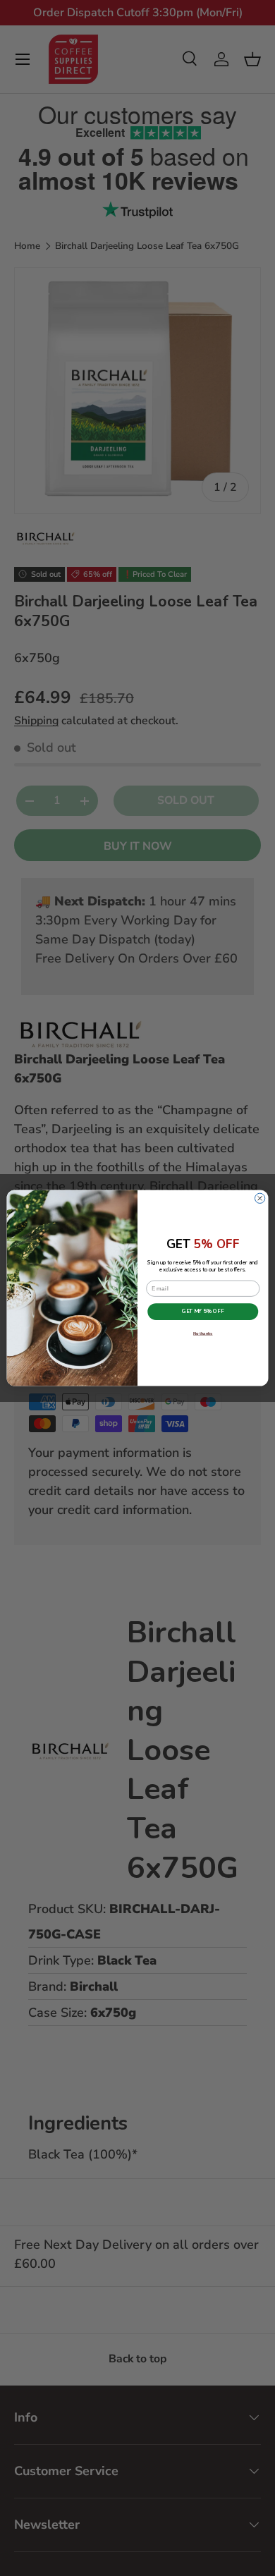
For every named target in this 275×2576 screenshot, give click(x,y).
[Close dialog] (259, 1198)
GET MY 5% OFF (203, 1312)
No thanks (203, 1334)
